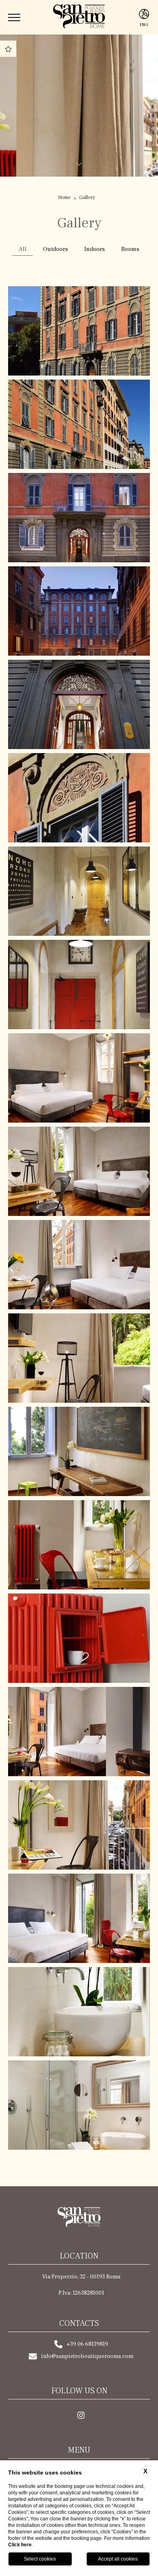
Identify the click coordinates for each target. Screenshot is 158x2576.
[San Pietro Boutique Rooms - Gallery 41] (79, 2105)
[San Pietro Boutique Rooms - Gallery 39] (79, 1918)
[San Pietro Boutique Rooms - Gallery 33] (79, 1358)
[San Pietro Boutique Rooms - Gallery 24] (79, 518)
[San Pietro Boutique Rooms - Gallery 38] (79, 1825)
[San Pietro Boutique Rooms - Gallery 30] (79, 1078)
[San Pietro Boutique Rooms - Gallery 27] (79, 798)
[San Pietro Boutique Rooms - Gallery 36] (79, 1638)
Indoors (95, 249)
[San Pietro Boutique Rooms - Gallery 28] (79, 891)
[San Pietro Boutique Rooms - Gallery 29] (79, 985)
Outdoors (56, 249)
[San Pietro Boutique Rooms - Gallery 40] (79, 2012)
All (23, 249)
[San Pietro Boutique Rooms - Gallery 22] (79, 331)
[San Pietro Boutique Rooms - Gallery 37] (79, 1732)
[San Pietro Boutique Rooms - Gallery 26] (79, 704)
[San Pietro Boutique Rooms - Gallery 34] (79, 1451)
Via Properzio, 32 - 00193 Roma (81, 2277)
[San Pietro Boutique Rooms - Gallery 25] (79, 611)
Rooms (130, 249)
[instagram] (81, 2416)
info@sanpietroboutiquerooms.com (87, 2356)
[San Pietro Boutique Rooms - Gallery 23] (79, 424)
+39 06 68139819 (87, 2344)
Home (64, 197)
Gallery (87, 197)
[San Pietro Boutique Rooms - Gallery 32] (79, 1265)
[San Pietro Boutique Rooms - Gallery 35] (79, 1545)
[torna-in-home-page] (79, 2218)
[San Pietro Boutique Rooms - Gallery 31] (79, 1171)
